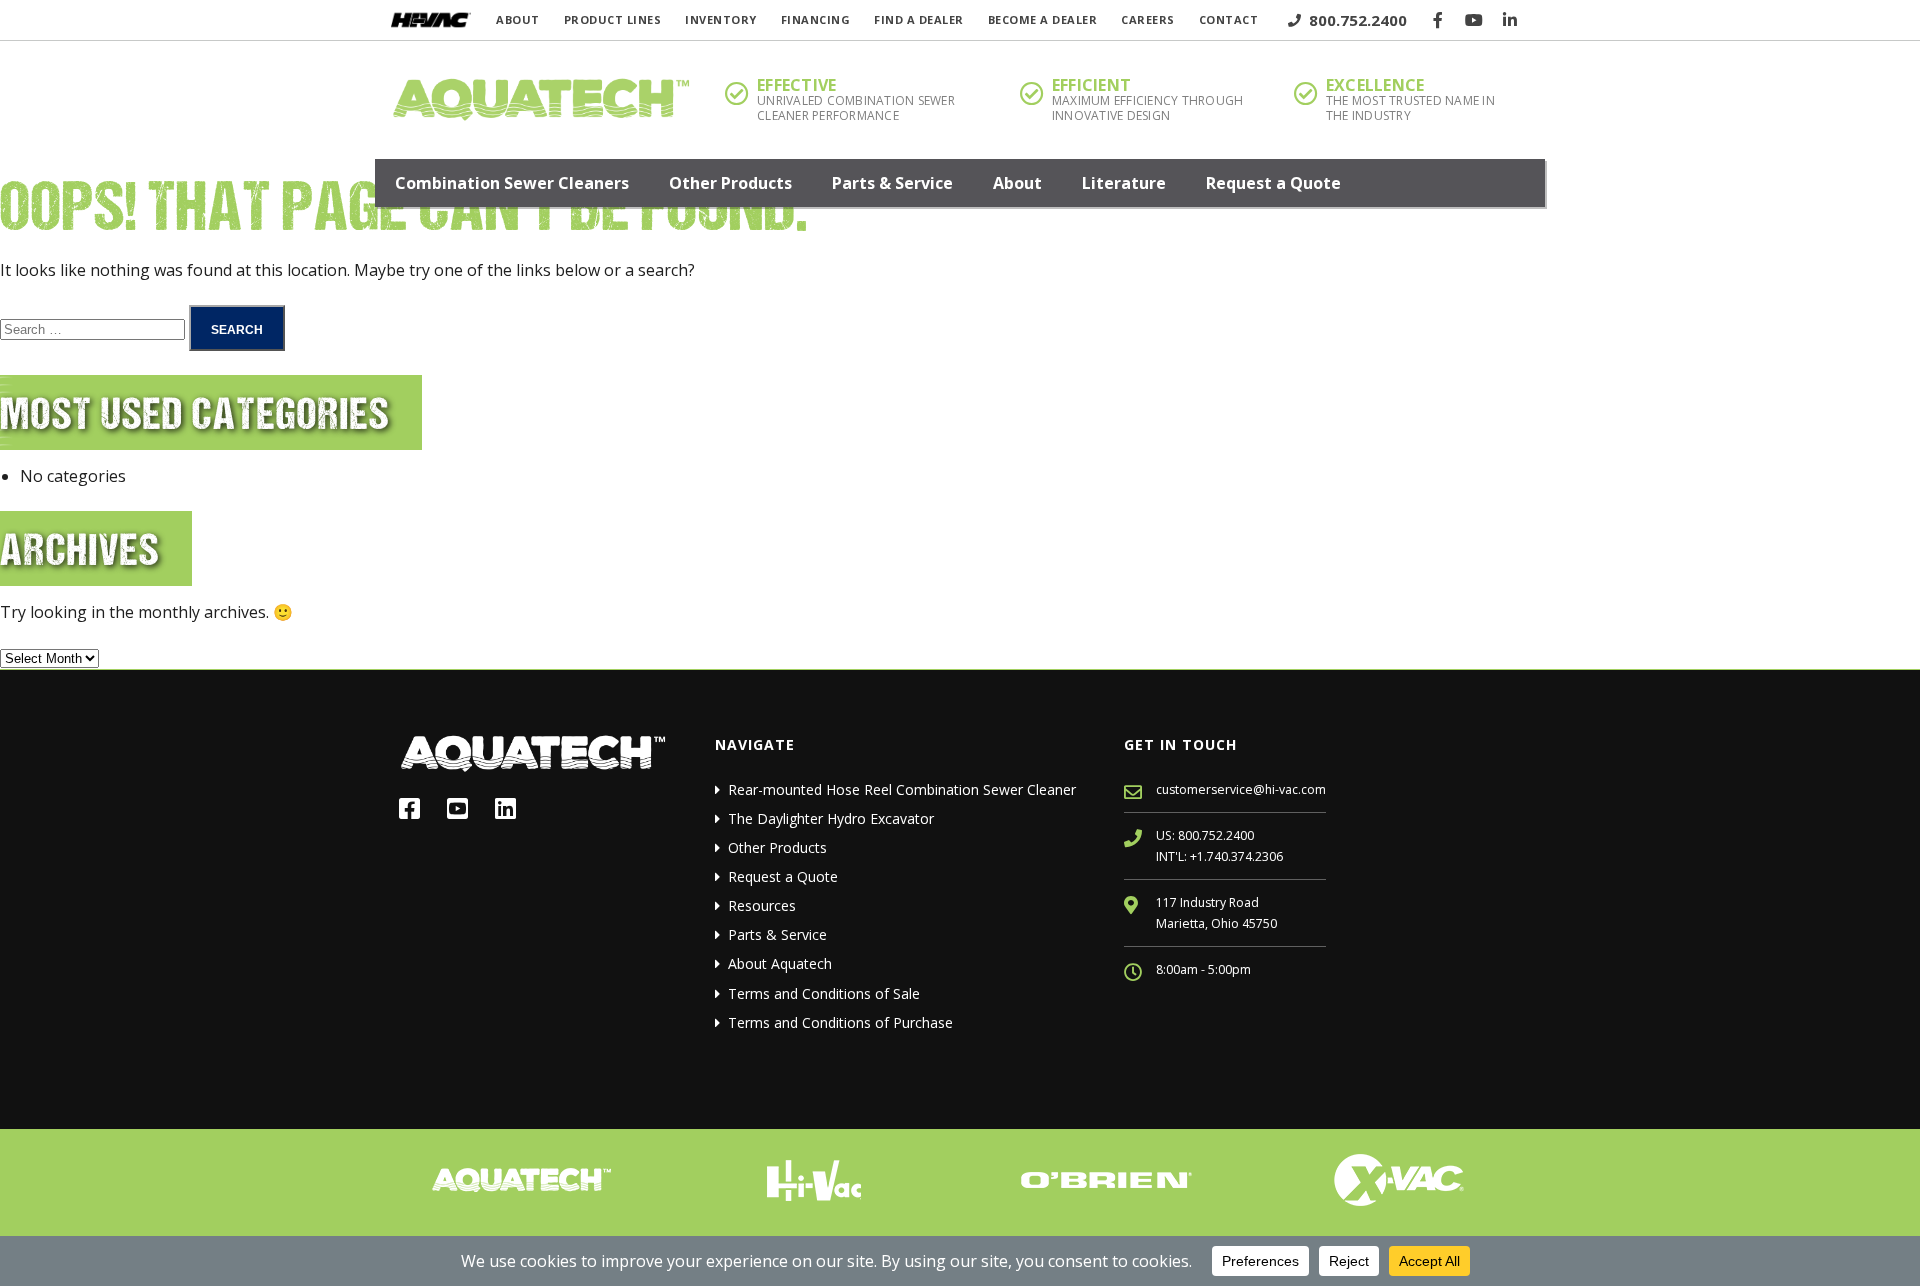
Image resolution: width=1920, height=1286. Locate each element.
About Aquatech (780, 963)
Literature (1124, 183)
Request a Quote (1273, 183)
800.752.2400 (1356, 20)
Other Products (730, 183)
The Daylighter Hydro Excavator (831, 818)
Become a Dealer (1043, 19)
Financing (816, 19)
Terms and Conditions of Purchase (840, 1022)
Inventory (721, 19)
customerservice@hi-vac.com (1241, 789)
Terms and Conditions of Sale (824, 993)
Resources (762, 905)
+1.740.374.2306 (1236, 856)
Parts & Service (892, 183)
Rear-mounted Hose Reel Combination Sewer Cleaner (902, 789)
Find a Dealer (919, 19)
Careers (1148, 19)
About (518, 19)
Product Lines (613, 19)
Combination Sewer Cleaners (512, 183)
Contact (1229, 19)
